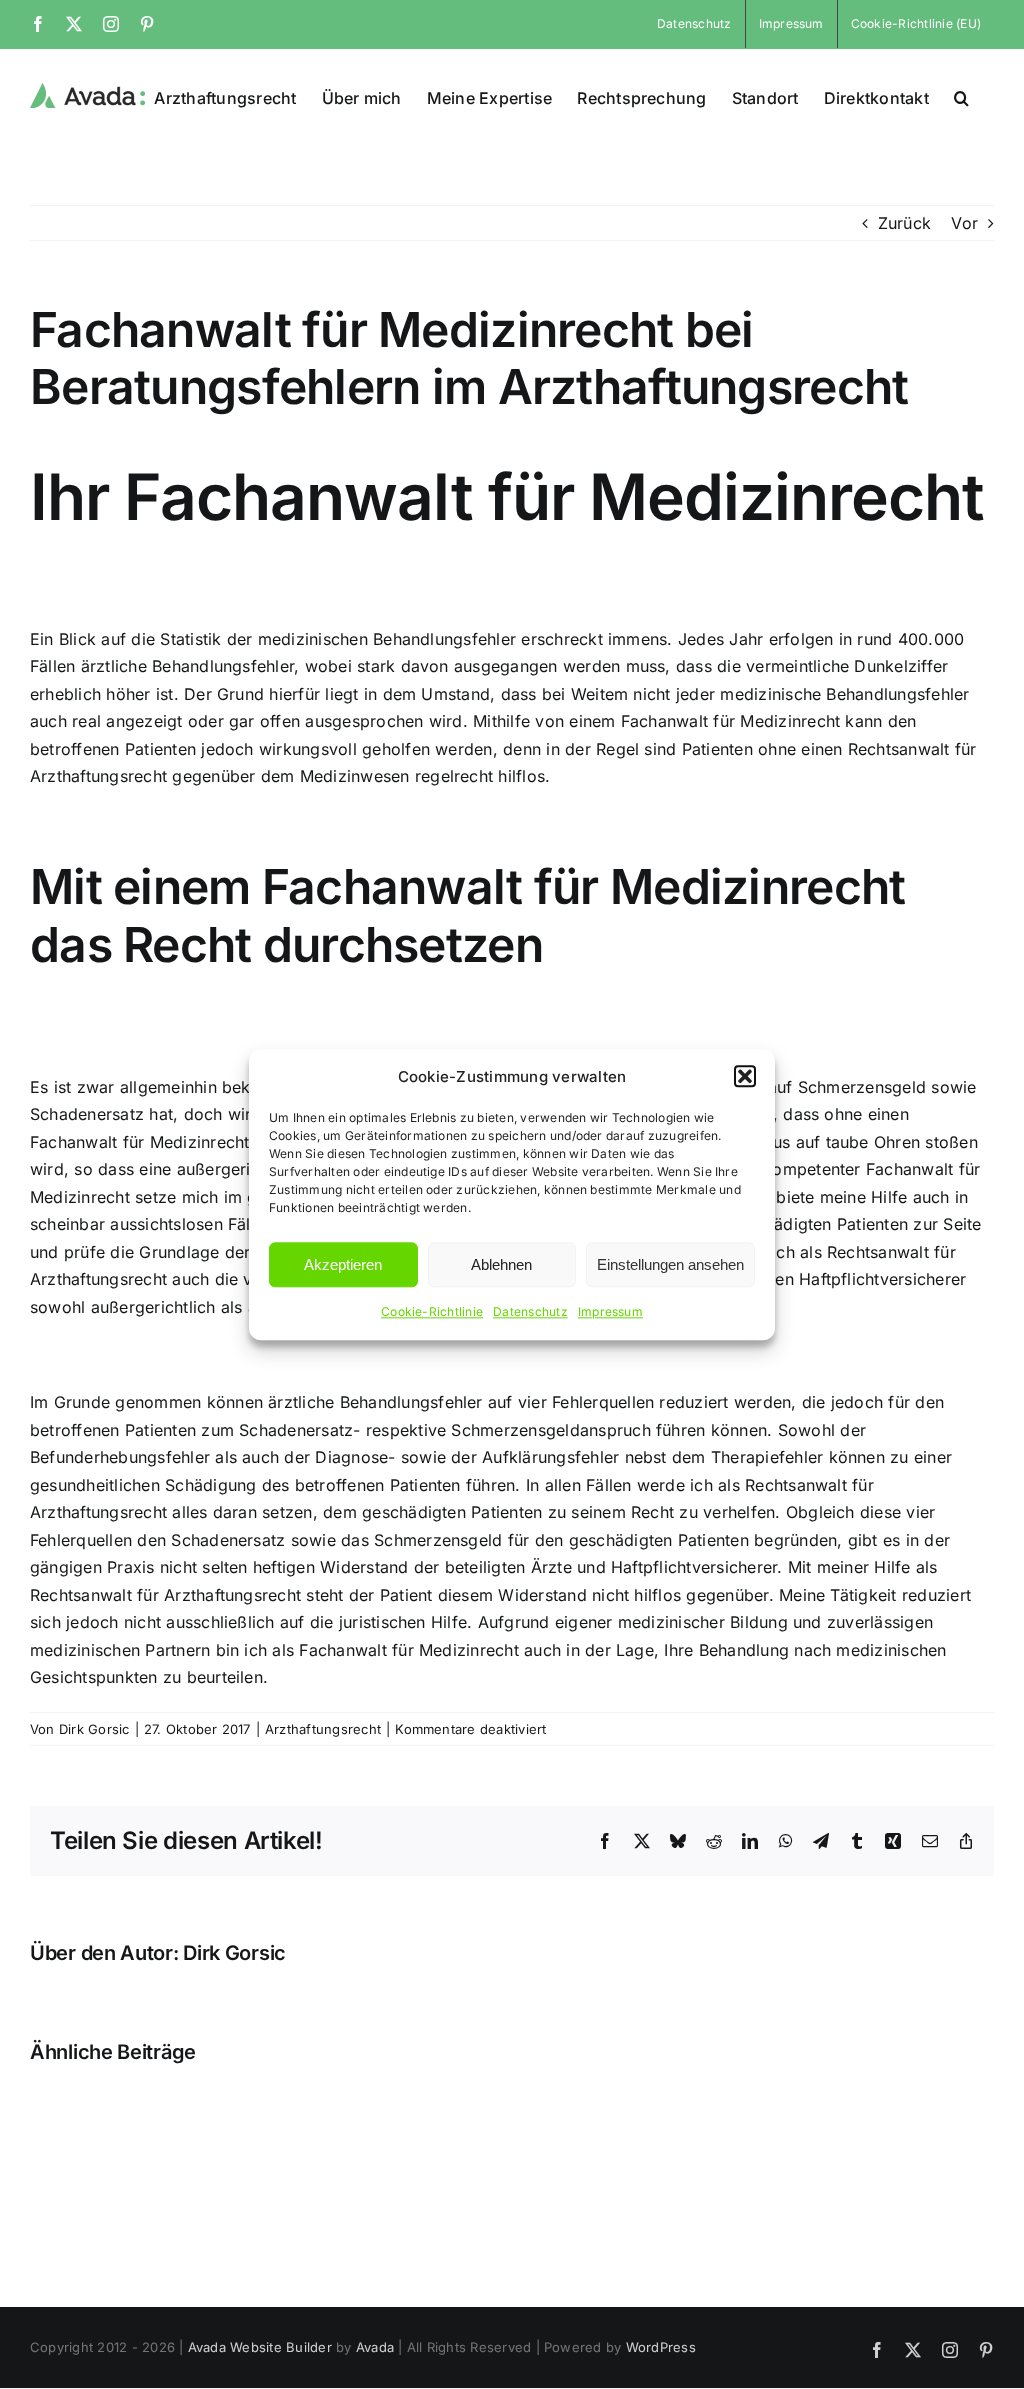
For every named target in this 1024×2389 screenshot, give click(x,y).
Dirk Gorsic (94, 1729)
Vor (964, 223)
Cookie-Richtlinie (432, 1312)
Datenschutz (530, 1312)
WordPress (661, 2347)
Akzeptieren (343, 1264)
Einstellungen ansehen (670, 1264)
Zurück (904, 223)
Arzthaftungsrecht (323, 1729)
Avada (375, 2347)
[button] (745, 1077)
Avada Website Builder (260, 2347)
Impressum (610, 1312)
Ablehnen (501, 1264)
